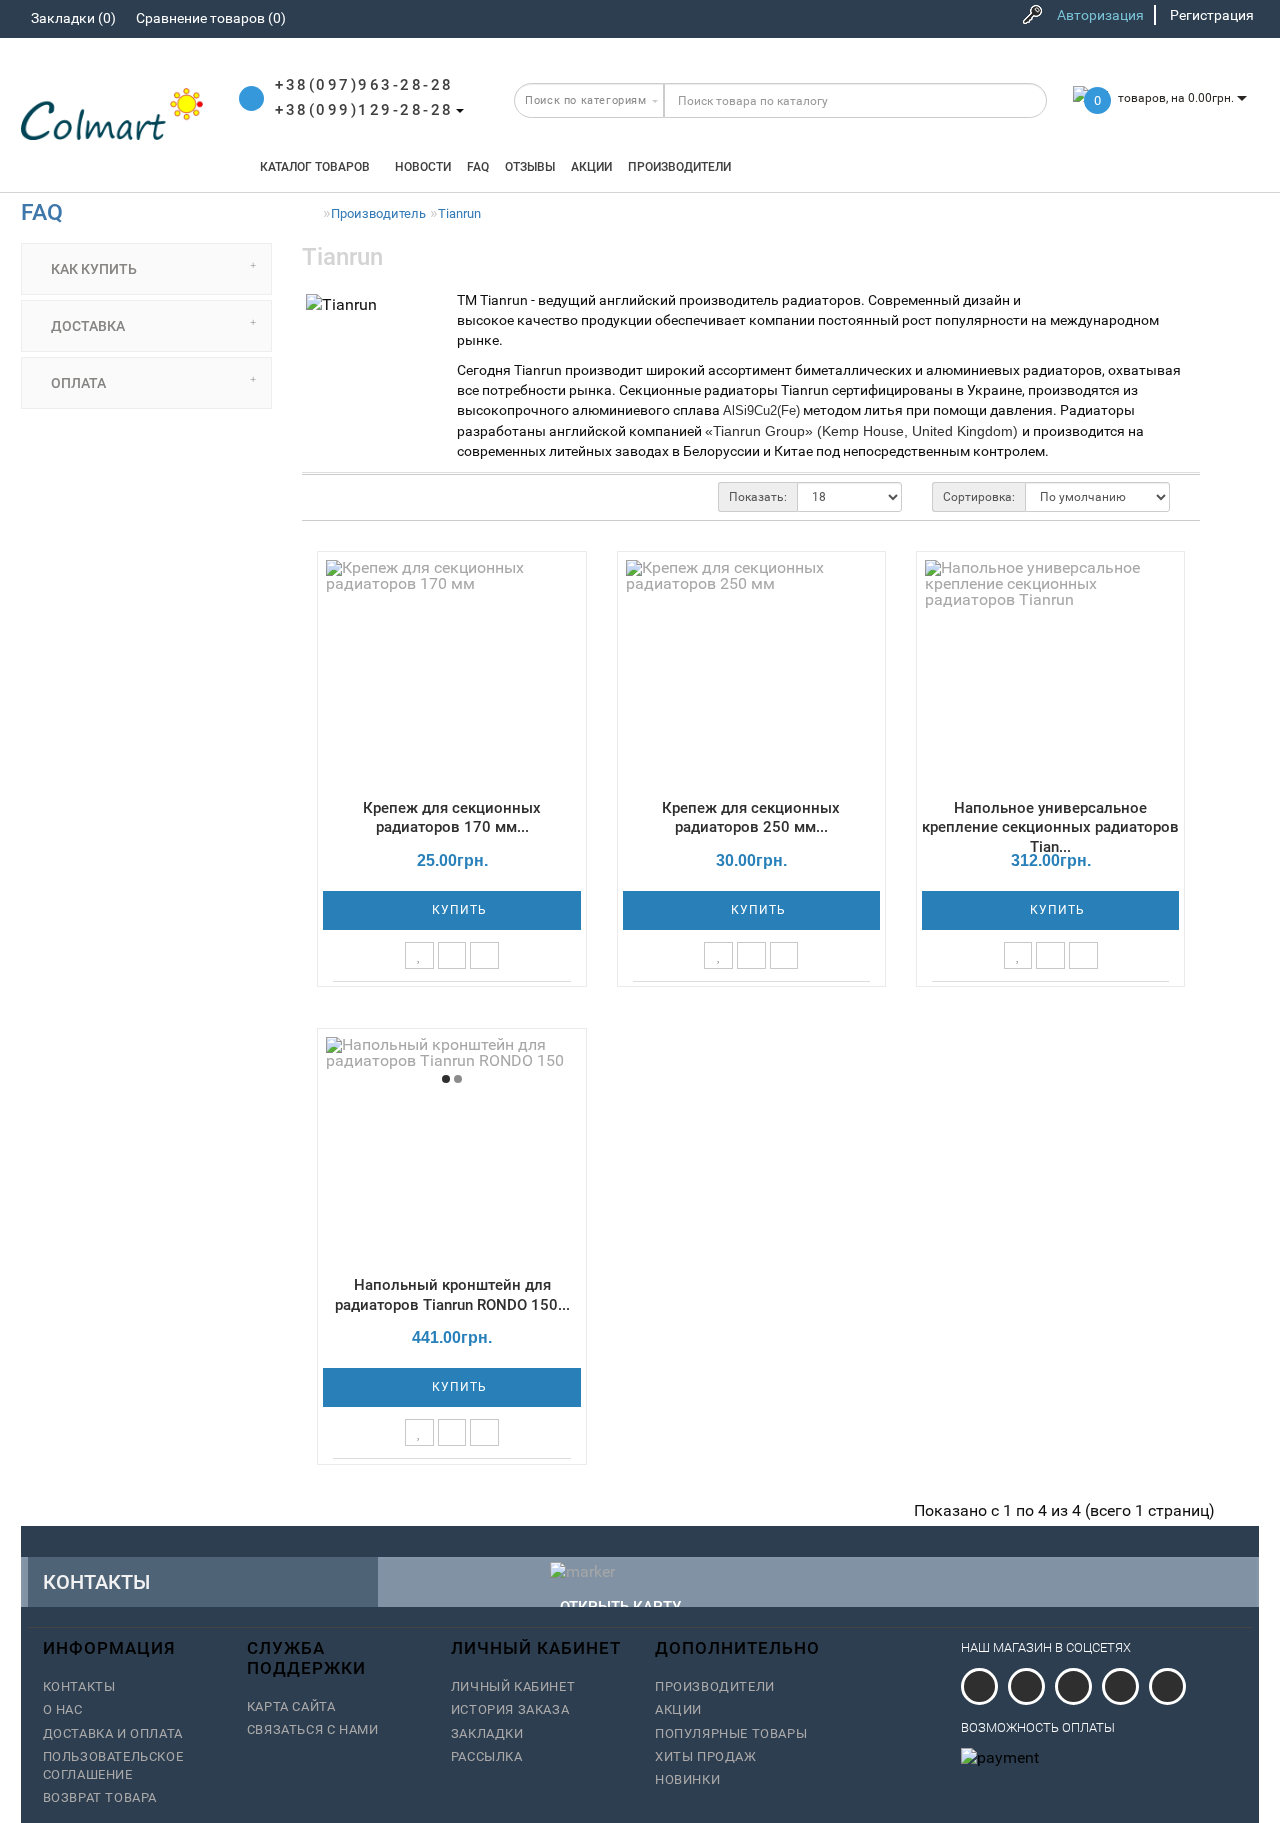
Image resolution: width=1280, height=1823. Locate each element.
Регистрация (1212, 15)
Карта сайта (291, 1706)
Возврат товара (100, 1797)
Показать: (758, 497)
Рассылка (487, 1756)
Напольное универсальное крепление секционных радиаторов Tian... (1050, 828)
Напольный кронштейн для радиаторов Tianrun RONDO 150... (452, 1295)
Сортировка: (979, 497)
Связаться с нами (313, 1729)
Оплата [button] (77, 383)
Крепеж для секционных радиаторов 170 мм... (452, 818)
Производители (679, 167)
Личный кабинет (513, 1686)
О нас (63, 1709)
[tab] (146, 269)
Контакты (79, 1686)
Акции (591, 167)
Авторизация (1100, 15)
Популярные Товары (731, 1733)
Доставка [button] (86, 326)
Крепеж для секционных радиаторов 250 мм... (751, 818)
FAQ (478, 167)
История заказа (510, 1709)
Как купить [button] (92, 269)
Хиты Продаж (706, 1756)
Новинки (687, 1779)
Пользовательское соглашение (113, 1765)
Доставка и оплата (113, 1733)
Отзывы (530, 167)
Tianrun (459, 213)
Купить (457, 910)
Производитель (378, 213)
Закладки (487, 1733)
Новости (423, 167)
